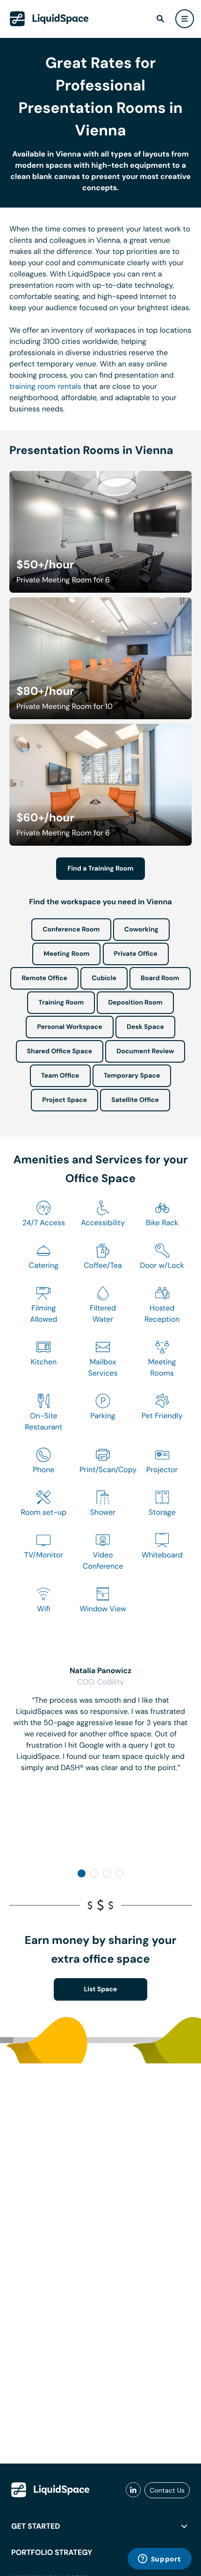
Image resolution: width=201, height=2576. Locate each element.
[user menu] (185, 19)
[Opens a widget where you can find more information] (159, 2560)
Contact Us (167, 2490)
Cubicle (104, 978)
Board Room (160, 978)
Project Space (65, 1100)
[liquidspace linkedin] (133, 2490)
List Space (101, 1989)
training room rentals (45, 386)
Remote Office (44, 978)
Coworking (141, 930)
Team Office (60, 1076)
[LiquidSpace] (50, 2490)
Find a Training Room (100, 869)
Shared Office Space (60, 1051)
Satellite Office (135, 1100)
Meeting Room (66, 954)
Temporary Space (132, 1076)
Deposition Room (135, 1003)
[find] (160, 19)
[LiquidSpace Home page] (49, 19)
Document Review (145, 1051)
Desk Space (145, 1027)
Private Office (136, 954)
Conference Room (71, 930)
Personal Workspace (70, 1027)
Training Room (61, 1003)
